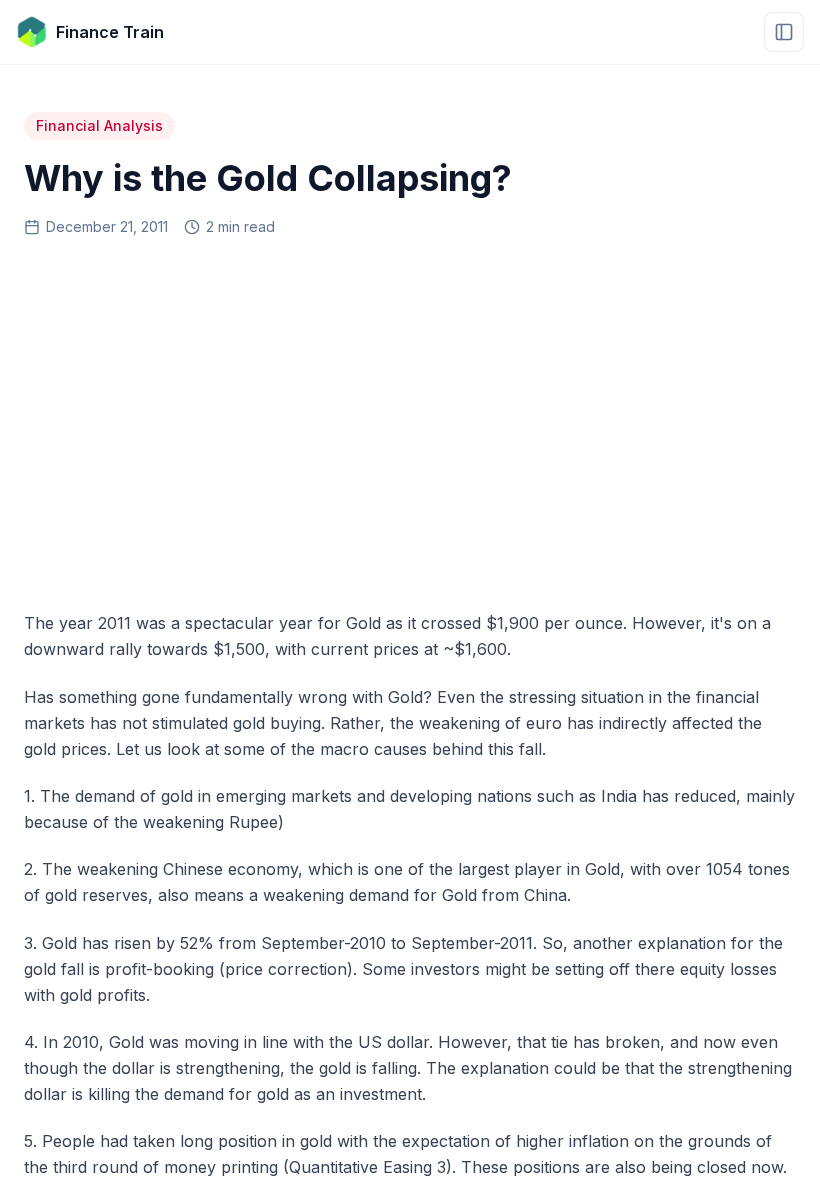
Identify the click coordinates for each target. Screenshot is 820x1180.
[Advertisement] (410, 417)
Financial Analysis (99, 125)
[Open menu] (784, 32)
